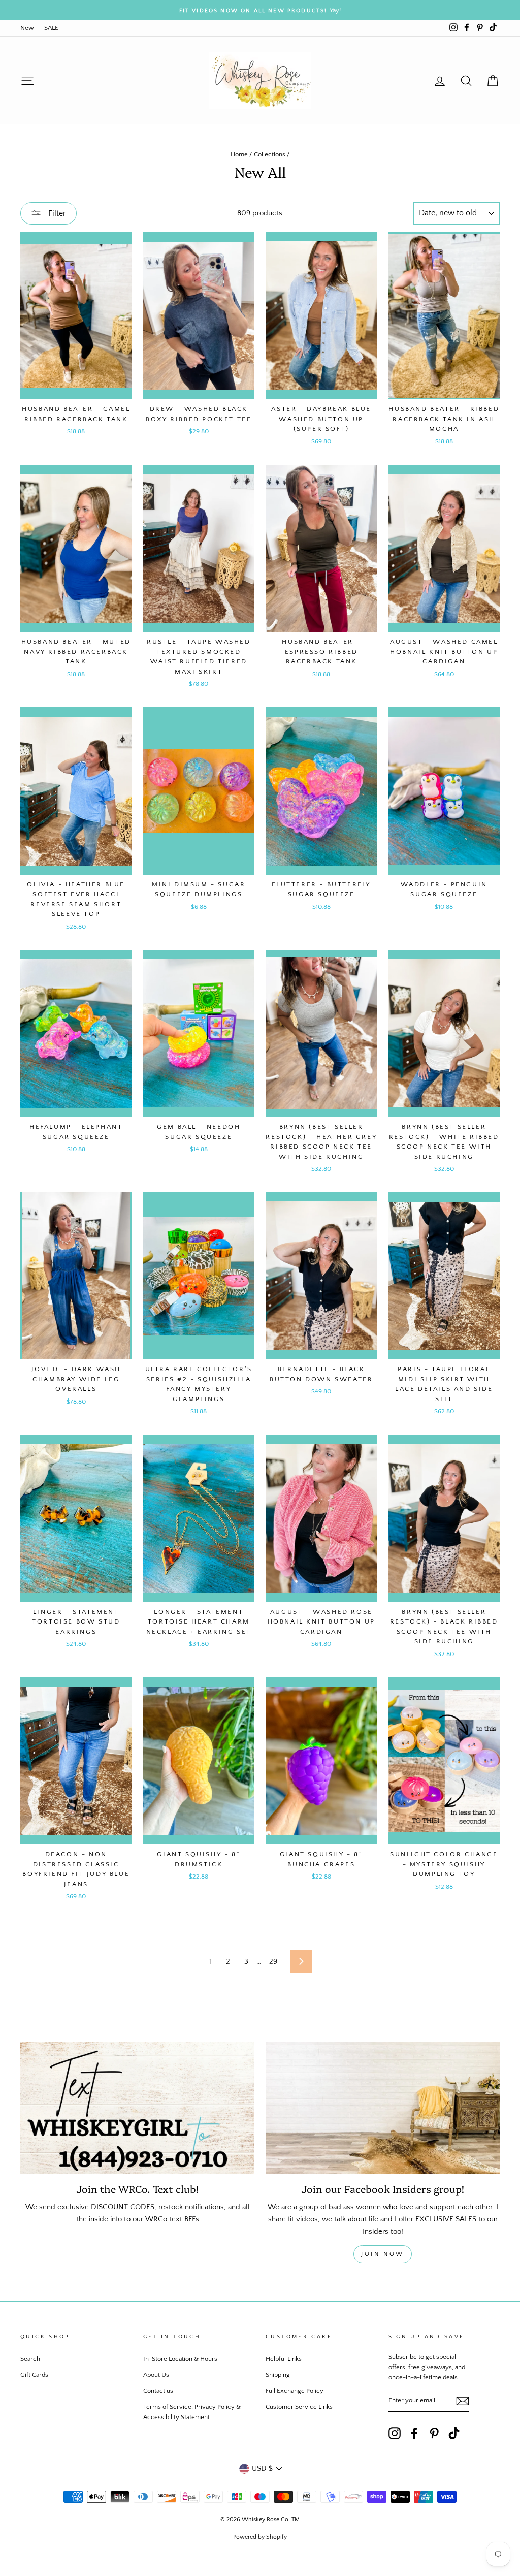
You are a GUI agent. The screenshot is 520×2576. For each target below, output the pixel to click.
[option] (260, 10)
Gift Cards (34, 2375)
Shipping (278, 2375)
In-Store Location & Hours (180, 2359)
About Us (156, 2375)
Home (239, 154)
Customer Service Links (299, 2407)
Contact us (158, 2391)
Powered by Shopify (260, 2537)
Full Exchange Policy (295, 2391)
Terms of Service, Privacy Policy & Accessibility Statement (192, 2412)
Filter (56, 213)
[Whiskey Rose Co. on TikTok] (454, 2433)
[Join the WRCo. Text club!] (137, 2107)
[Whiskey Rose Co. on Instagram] (395, 2433)
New (27, 28)
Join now (383, 2254)
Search (30, 2359)
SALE (51, 28)
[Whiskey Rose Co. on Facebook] (414, 2433)
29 (273, 1962)
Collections (270, 154)
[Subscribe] (463, 2401)
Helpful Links (284, 2359)
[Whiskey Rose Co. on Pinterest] (434, 2433)
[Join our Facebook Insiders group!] (383, 2107)
